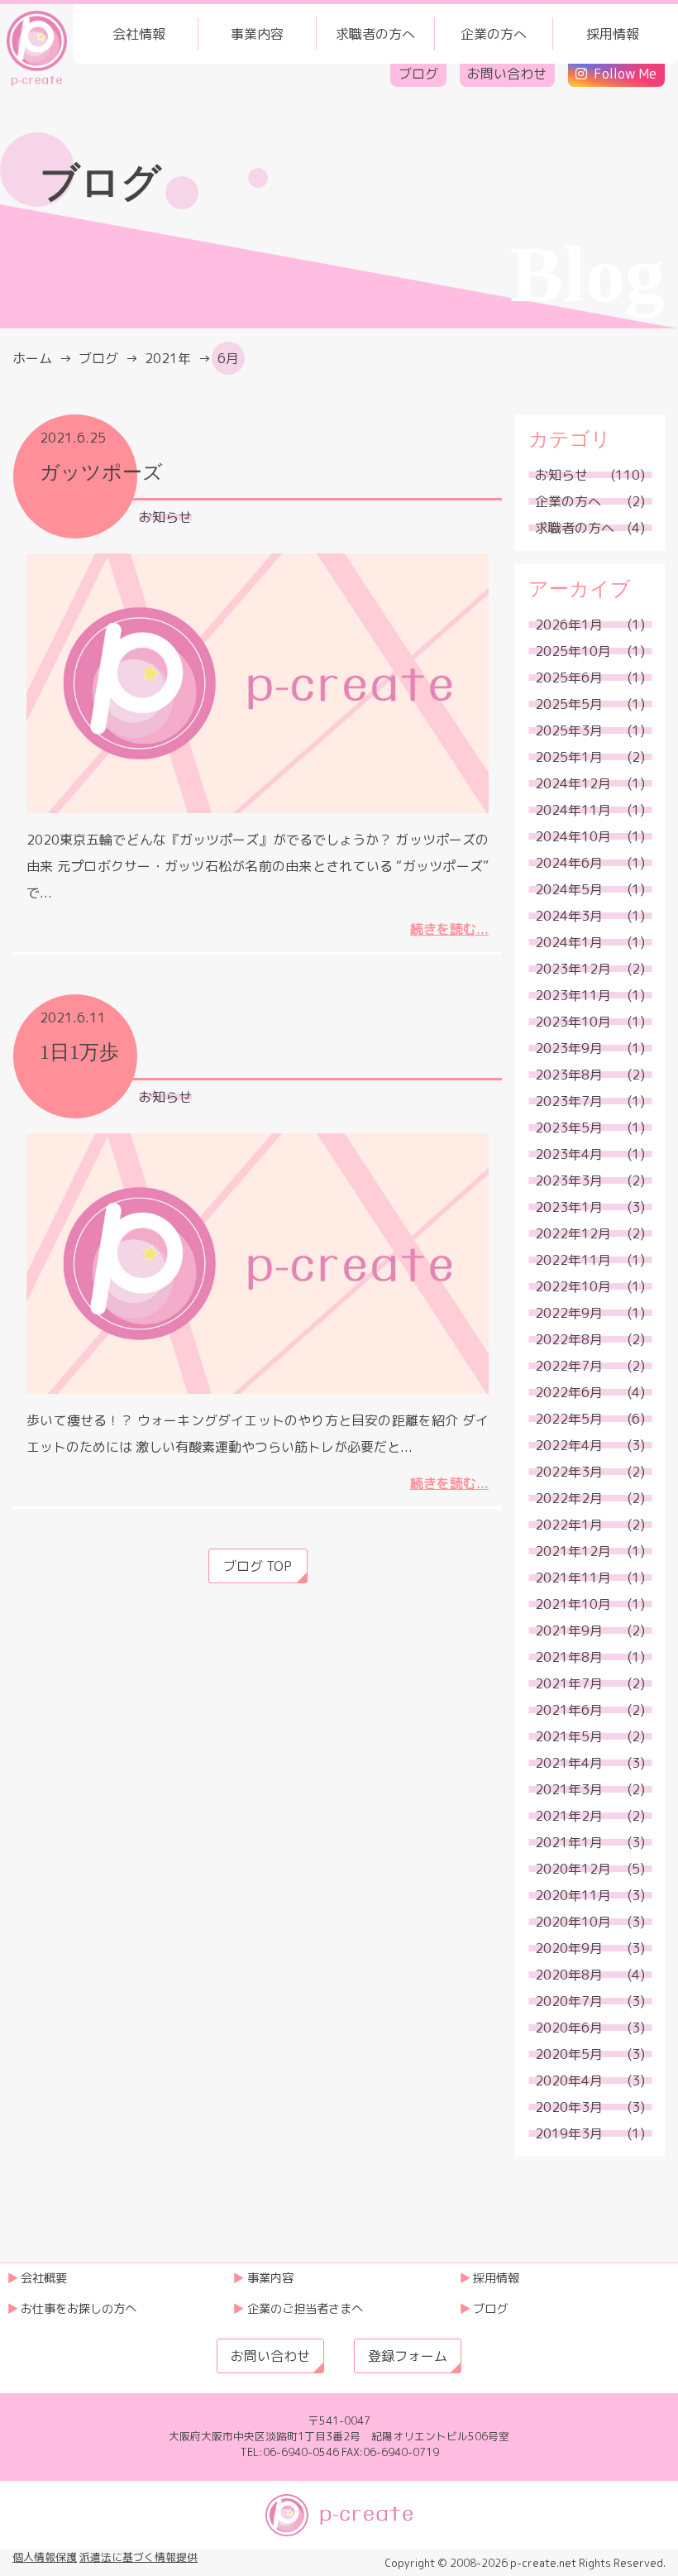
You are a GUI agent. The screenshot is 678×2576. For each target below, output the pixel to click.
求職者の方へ (375, 34)
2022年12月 (573, 1233)
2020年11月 (573, 1895)
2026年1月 (569, 625)
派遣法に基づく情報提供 (138, 2557)
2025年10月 (573, 651)
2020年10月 (573, 1922)
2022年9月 (569, 1313)
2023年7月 (569, 1101)
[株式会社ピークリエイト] (37, 47)
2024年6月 (569, 863)
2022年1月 (569, 1525)
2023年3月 (569, 1180)
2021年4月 (569, 1763)
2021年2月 (569, 1816)
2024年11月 (573, 810)
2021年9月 (569, 1630)
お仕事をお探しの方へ (79, 2309)
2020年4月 (569, 2080)
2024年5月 (569, 889)
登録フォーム (408, 2356)
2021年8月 (569, 1657)
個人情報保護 (45, 2557)
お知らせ (165, 517)
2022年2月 (569, 1498)
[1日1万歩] (258, 1263)
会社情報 (139, 34)
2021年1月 (569, 1842)
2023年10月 (573, 1022)
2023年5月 (569, 1128)
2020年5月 (569, 2054)
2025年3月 (569, 730)
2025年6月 (569, 678)
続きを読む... (449, 929)
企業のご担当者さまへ (305, 2309)
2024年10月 (573, 836)
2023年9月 (569, 1048)
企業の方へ (494, 34)
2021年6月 (569, 1710)
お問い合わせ (507, 74)
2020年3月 (569, 2107)
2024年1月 (569, 942)
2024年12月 (573, 783)
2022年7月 (569, 1366)
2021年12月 (573, 1551)
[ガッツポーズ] (258, 683)
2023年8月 (569, 1075)
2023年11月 (573, 995)
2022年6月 (569, 1392)
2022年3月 (569, 1472)
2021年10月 (573, 1604)
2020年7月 (569, 2001)
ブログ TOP (258, 1566)
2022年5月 (569, 1419)
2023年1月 (569, 1207)
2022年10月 (573, 1286)
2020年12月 (573, 1869)
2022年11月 (573, 1260)
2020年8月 (569, 1975)
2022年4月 (569, 1445)
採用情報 (613, 34)
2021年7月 (569, 1683)
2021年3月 (569, 1789)
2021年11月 (573, 1578)
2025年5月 (569, 704)
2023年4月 (569, 1154)
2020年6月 (569, 2028)
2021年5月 (569, 1736)
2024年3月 (569, 916)
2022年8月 (569, 1339)
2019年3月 (569, 2133)
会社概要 (44, 2278)
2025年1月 (569, 757)
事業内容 (257, 34)
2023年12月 (573, 969)
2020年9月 (569, 1948)
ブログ (418, 74)
